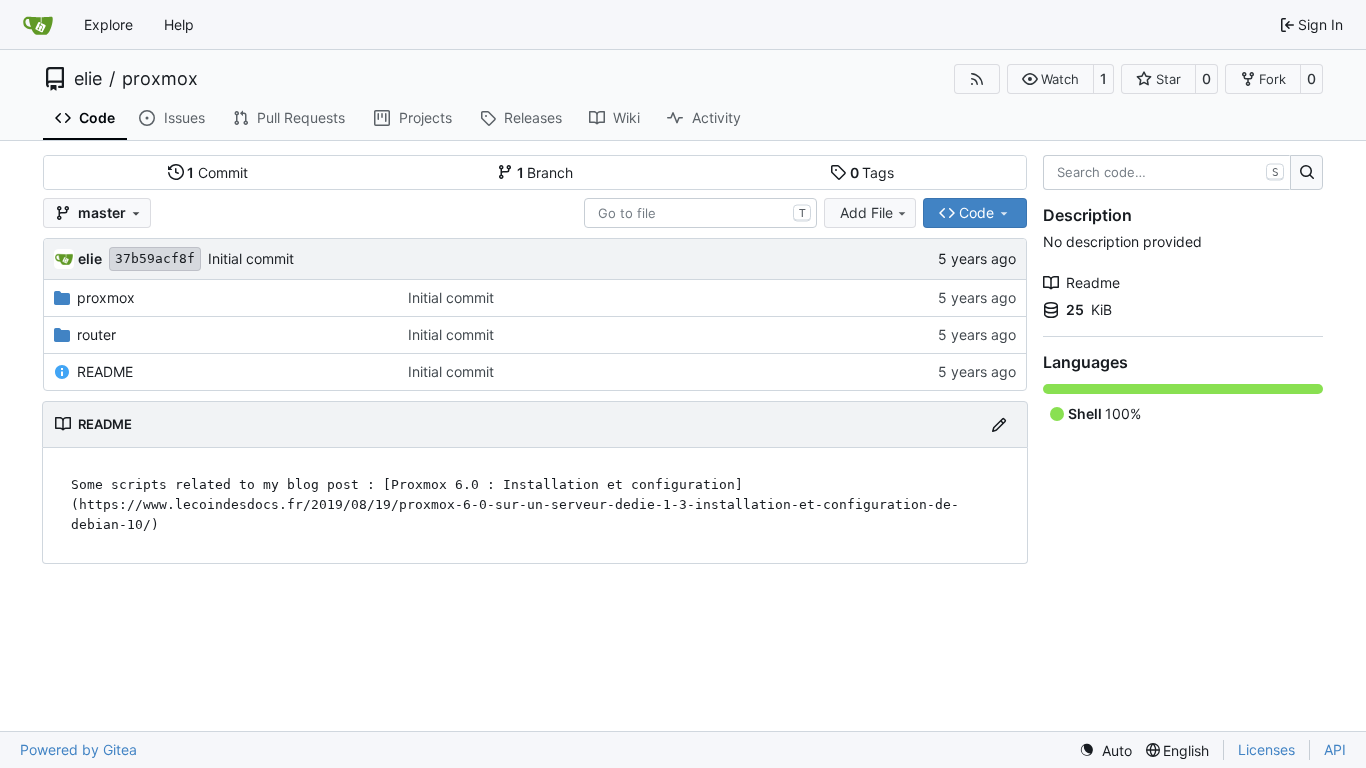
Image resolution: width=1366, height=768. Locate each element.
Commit (217, 172)
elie (88, 79)
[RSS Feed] (977, 79)
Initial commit (251, 258)
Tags (872, 172)
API (1335, 749)
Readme (1093, 282)
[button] (1050, 79)
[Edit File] (999, 424)
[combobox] (700, 213)
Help (179, 24)
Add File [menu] (866, 212)
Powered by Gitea (78, 749)
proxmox (160, 79)
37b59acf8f (155, 258)
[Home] (38, 25)
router (96, 334)
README (105, 371)
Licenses (1266, 749)
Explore (108, 24)
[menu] (1105, 750)
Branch (545, 172)
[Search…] (1306, 173)
